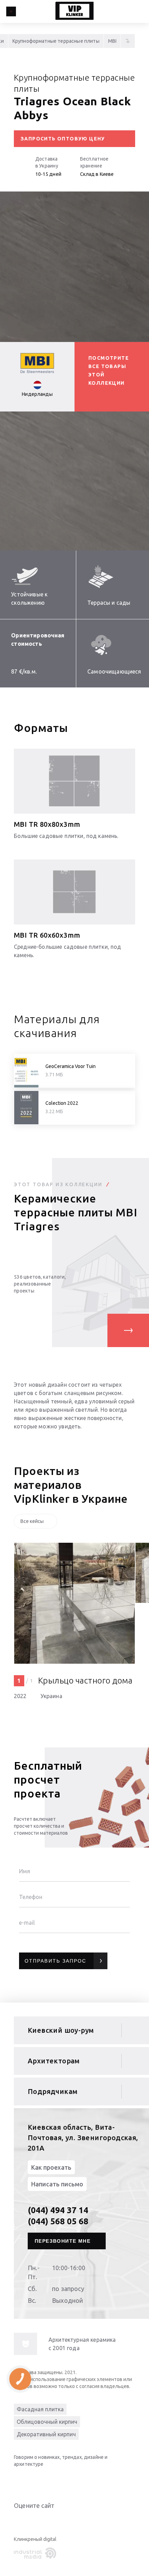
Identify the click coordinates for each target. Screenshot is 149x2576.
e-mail (27, 1923)
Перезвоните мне (63, 2241)
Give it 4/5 (43, 2520)
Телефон (31, 1897)
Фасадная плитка (40, 2409)
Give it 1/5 (18, 2520)
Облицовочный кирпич (47, 2422)
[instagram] (62, 2480)
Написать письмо (57, 2184)
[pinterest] (76, 2480)
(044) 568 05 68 (58, 2221)
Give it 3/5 (35, 2520)
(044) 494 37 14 (58, 2210)
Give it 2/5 (26, 2520)
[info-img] (25, 2344)
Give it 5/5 (51, 2520)
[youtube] (35, 2480)
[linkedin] (21, 2480)
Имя (25, 1871)
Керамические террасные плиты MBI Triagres (76, 1212)
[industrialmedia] (36, 2553)
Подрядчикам (52, 2091)
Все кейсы (32, 1521)
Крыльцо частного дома (85, 1681)
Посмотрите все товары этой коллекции (109, 370)
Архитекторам (54, 2061)
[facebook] (49, 2480)
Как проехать (51, 2167)
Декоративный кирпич (46, 2434)
